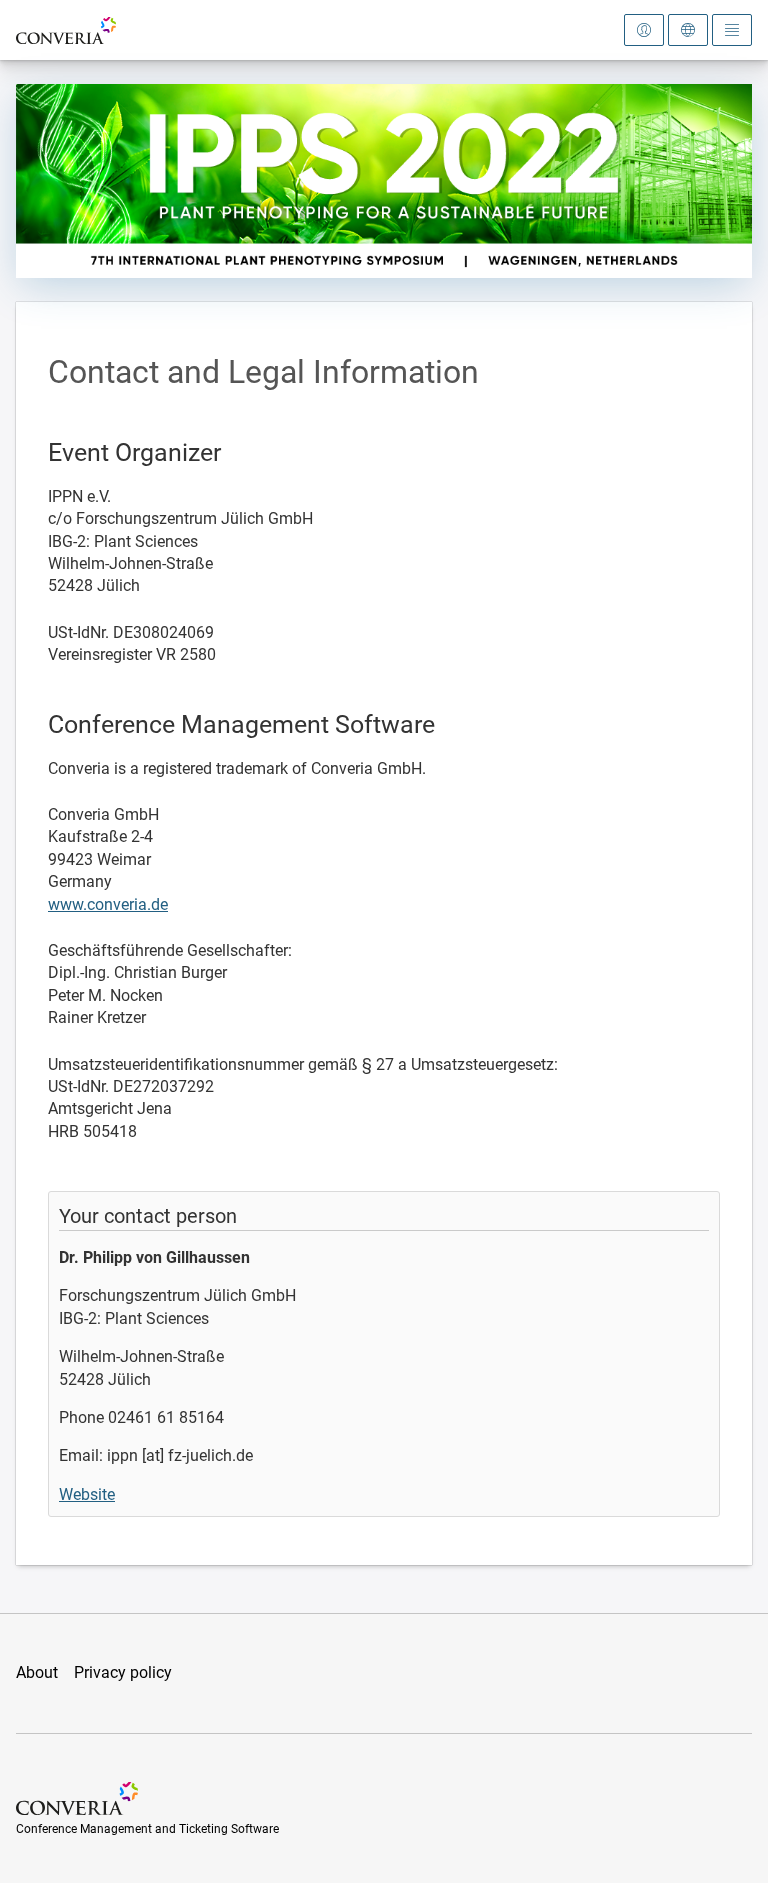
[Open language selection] (688, 30)
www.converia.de (108, 904)
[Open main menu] (732, 30)
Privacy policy (123, 1672)
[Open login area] (644, 30)
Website (87, 1494)
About (37, 1672)
